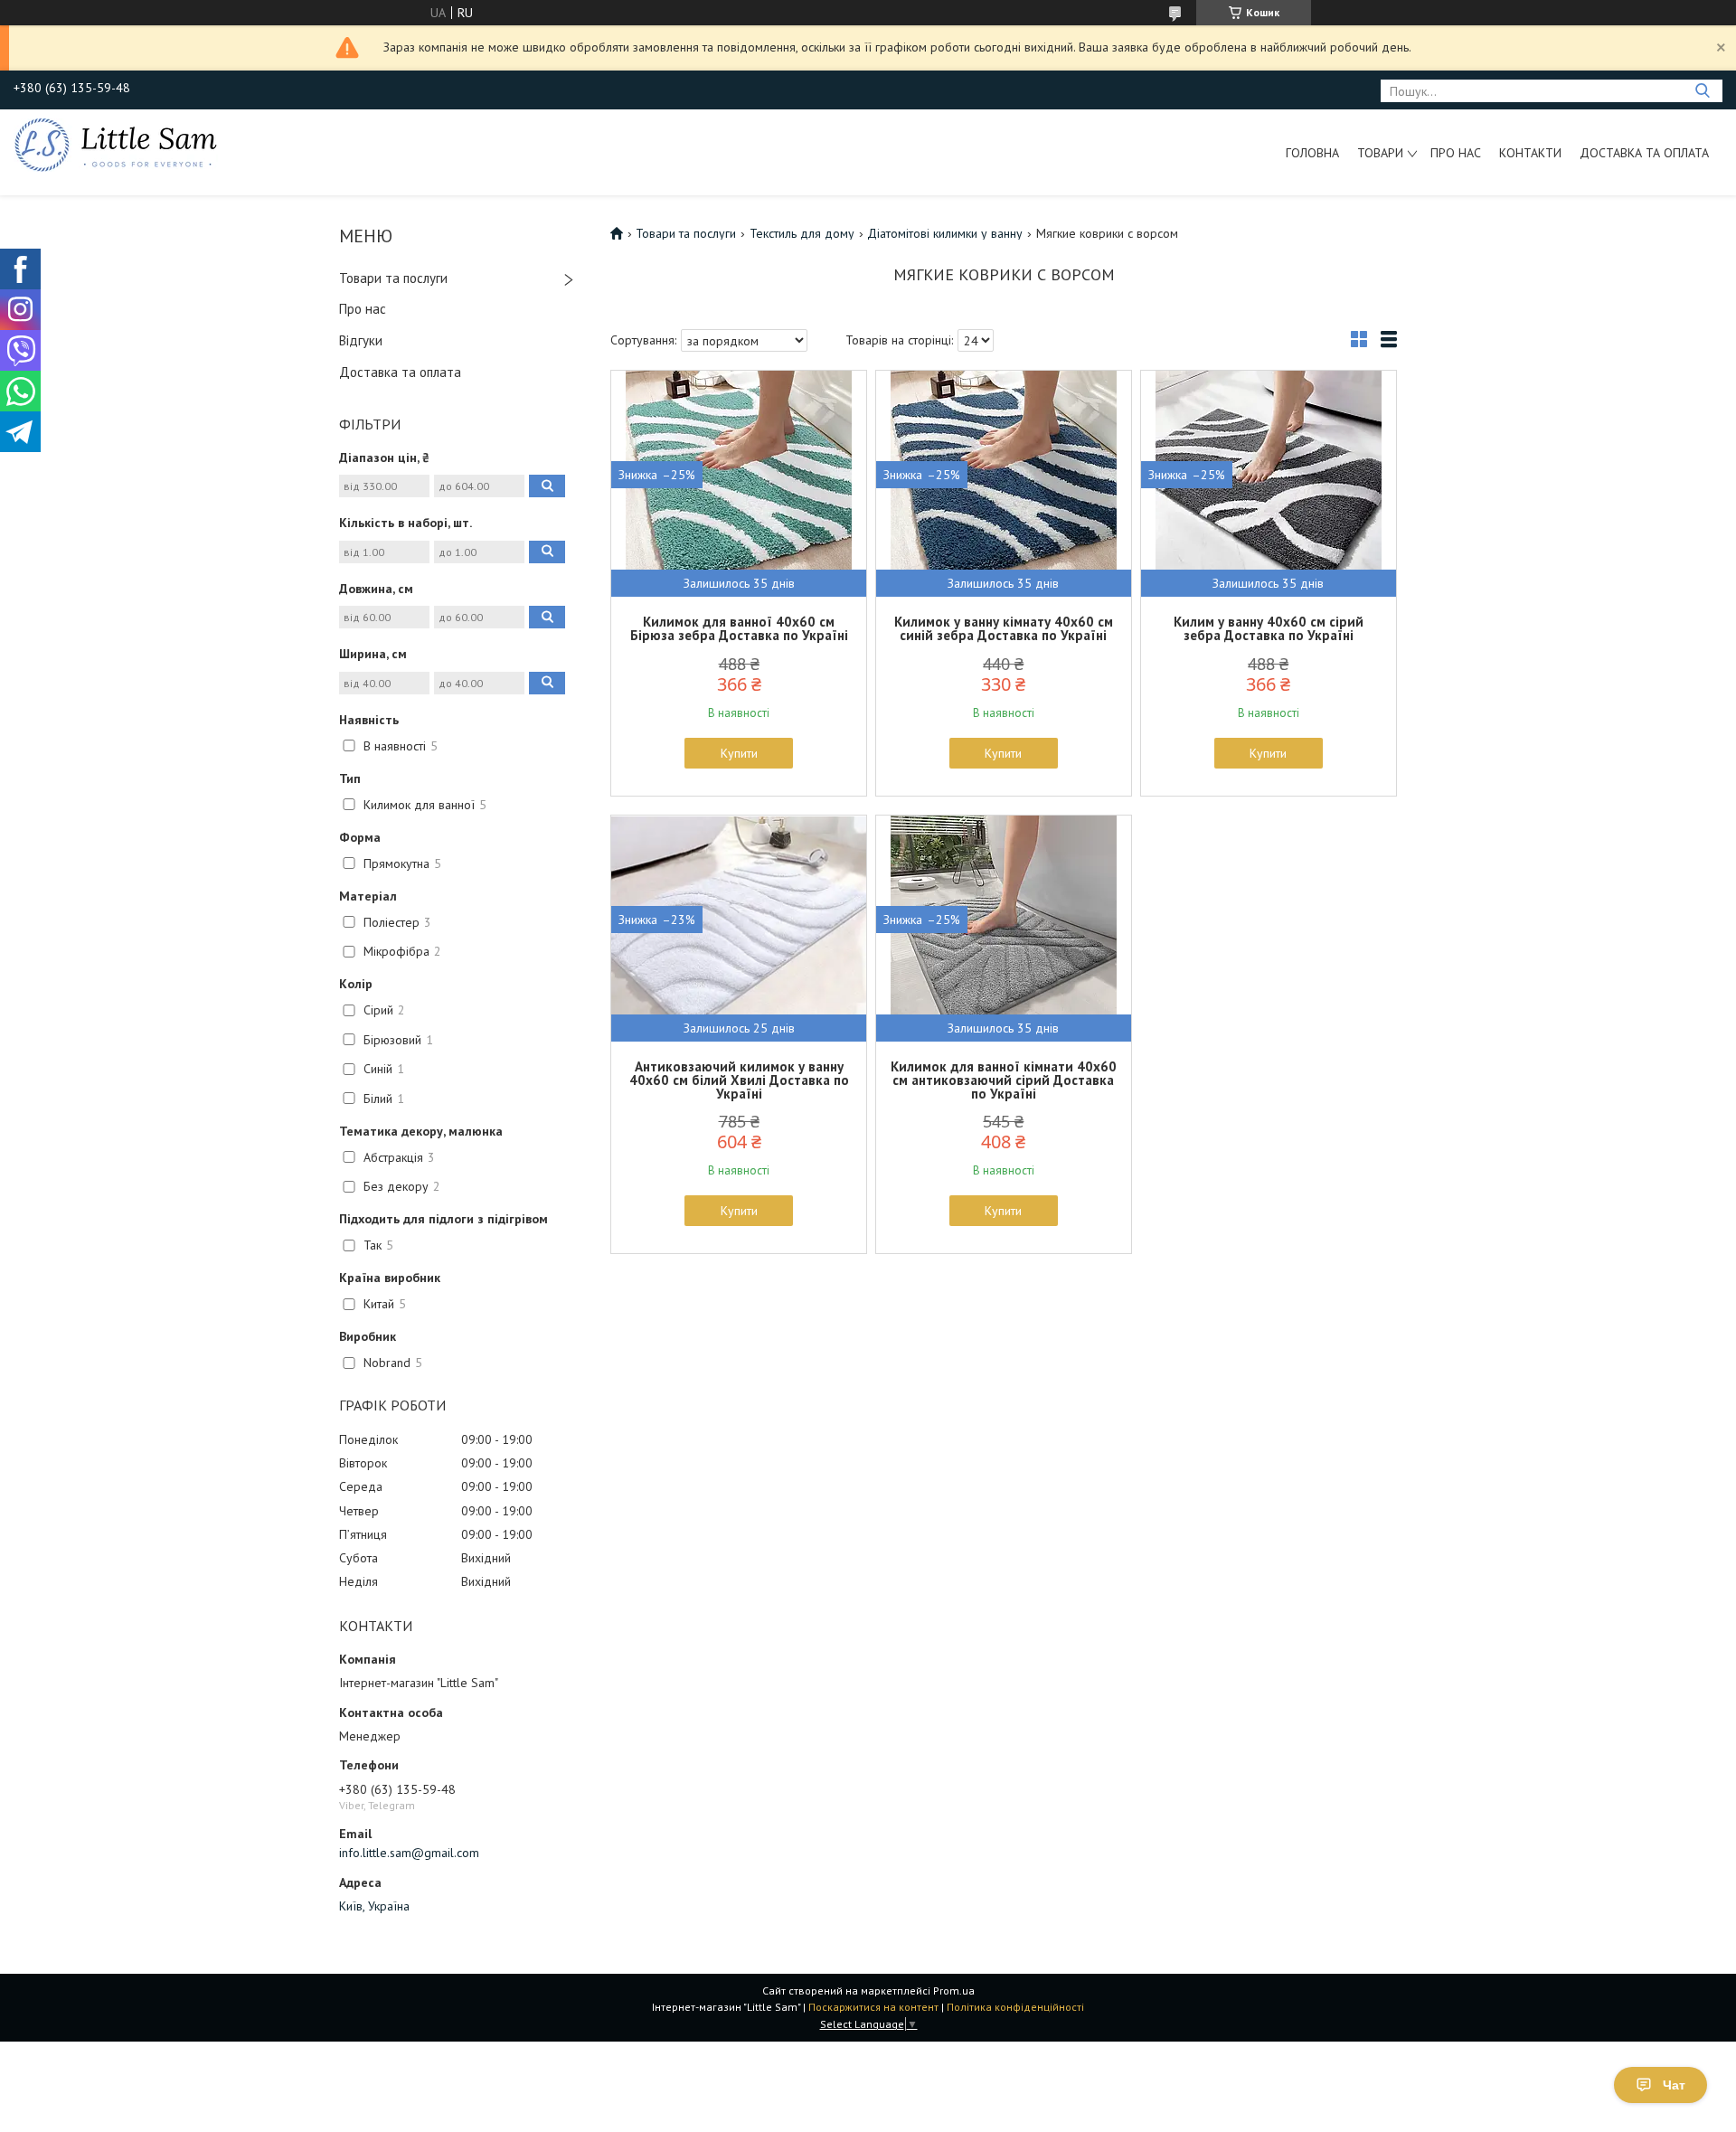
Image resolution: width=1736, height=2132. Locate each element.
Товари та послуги (393, 278)
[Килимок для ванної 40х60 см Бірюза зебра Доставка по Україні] (739, 484)
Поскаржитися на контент (873, 2007)
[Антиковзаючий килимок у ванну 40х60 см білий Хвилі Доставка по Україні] (739, 929)
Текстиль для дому (802, 233)
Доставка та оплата (1644, 153)
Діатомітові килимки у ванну (945, 233)
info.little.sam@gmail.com (409, 1853)
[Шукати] (1702, 91)
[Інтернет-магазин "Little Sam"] (116, 144)
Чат (1674, 2085)
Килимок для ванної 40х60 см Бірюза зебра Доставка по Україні (739, 628)
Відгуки (361, 340)
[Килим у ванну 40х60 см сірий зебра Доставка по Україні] (1269, 484)
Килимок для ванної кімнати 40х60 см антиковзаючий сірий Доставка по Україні (1004, 1080)
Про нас (1456, 153)
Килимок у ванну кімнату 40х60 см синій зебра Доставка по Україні (1004, 628)
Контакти (1530, 153)
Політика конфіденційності (1015, 2007)
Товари (1380, 153)
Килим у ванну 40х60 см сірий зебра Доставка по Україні (1269, 628)
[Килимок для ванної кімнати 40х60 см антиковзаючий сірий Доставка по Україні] (1004, 929)
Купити (739, 753)
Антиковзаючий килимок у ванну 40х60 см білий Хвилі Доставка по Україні (739, 1080)
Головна (1312, 153)
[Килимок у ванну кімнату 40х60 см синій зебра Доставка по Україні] (1004, 484)
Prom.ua (954, 1990)
